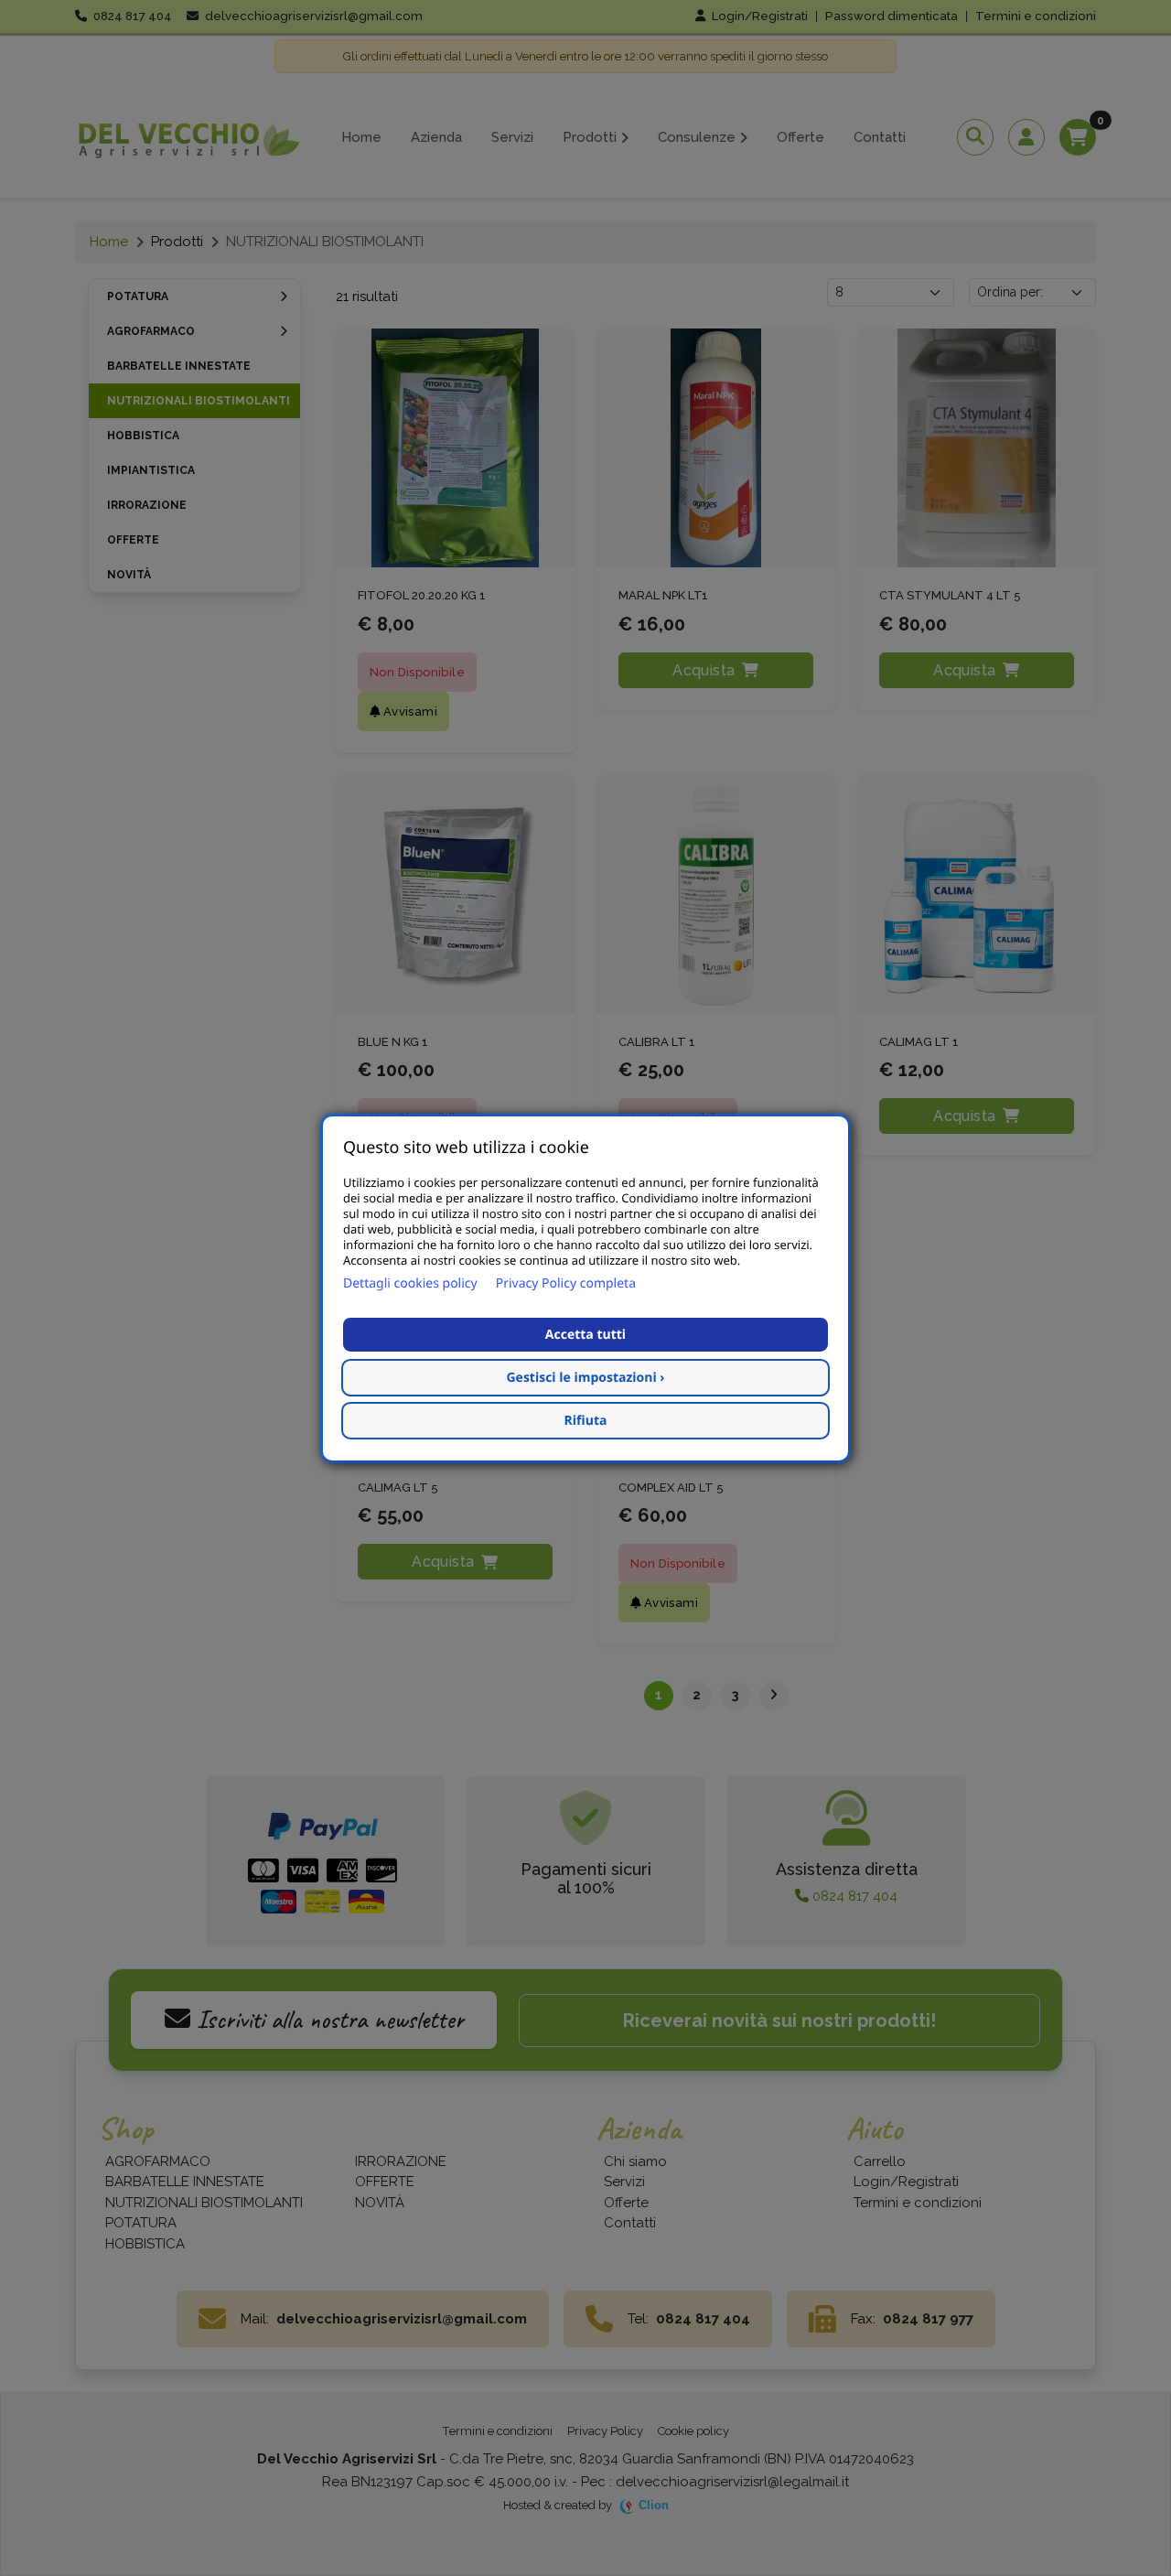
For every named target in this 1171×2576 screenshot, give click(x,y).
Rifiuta (586, 1421)
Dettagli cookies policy (410, 1283)
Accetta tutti (585, 1335)
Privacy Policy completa (566, 1283)
